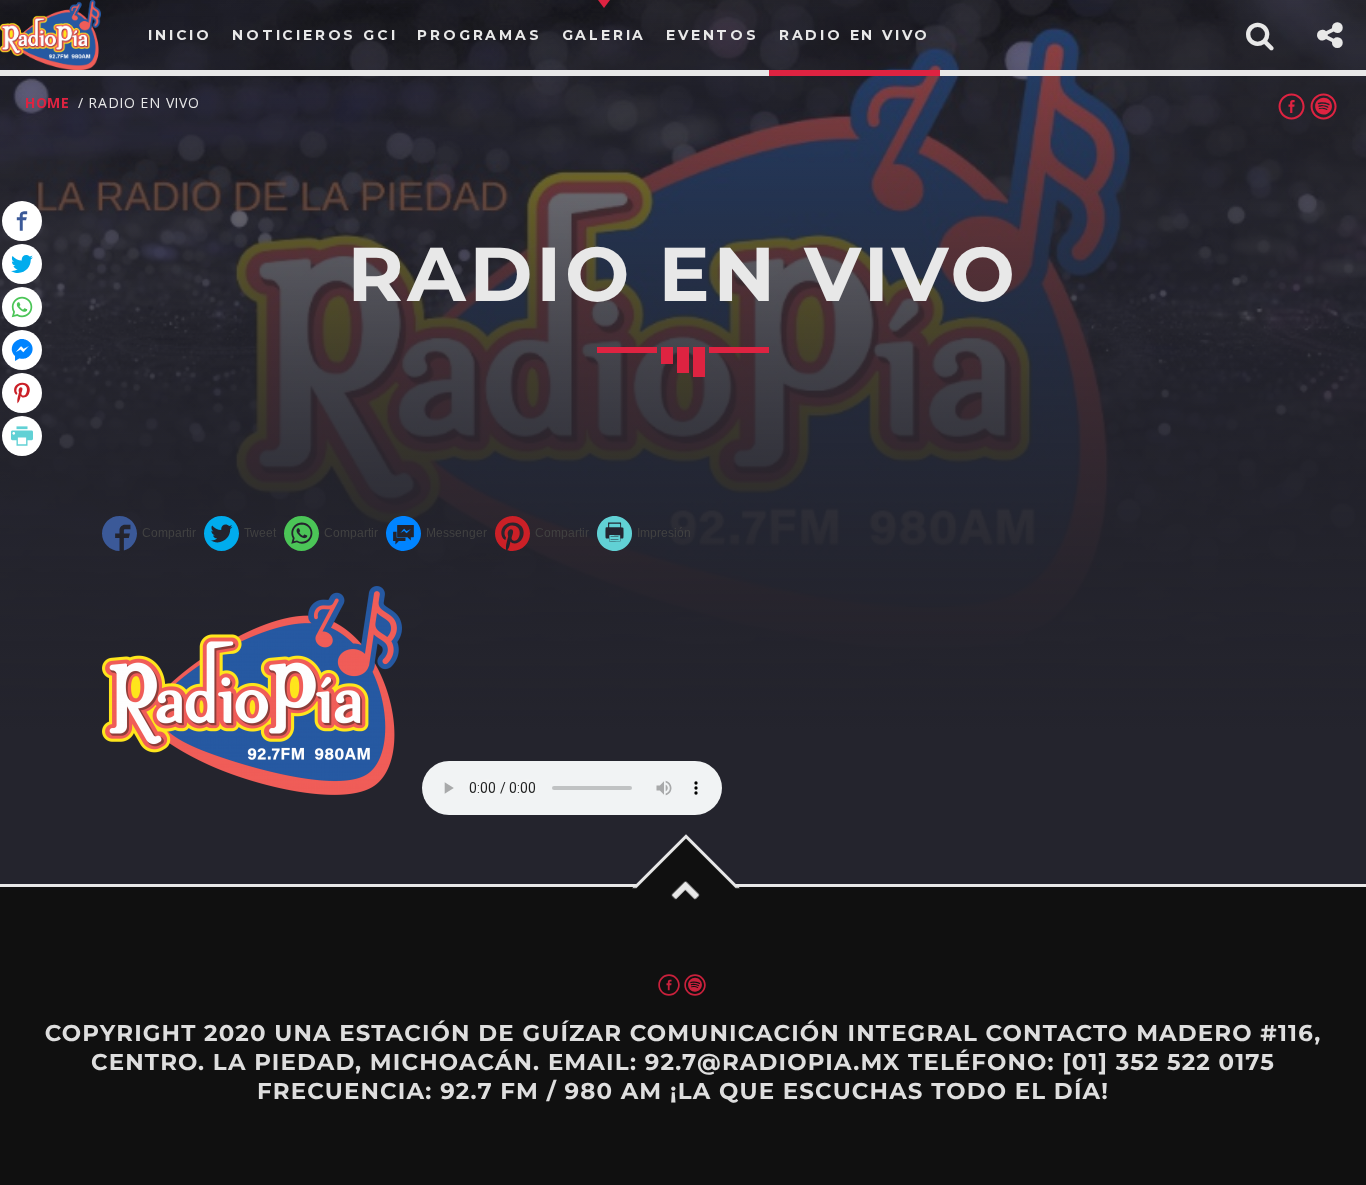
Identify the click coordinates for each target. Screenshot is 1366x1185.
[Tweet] (240, 533)
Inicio (180, 35)
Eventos (712, 35)
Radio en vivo (854, 35)
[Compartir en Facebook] (149, 533)
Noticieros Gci (314, 35)
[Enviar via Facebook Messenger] (436, 533)
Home (47, 102)
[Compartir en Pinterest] (542, 533)
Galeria (604, 35)
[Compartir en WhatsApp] (331, 533)
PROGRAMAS (479, 35)
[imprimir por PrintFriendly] (644, 533)
